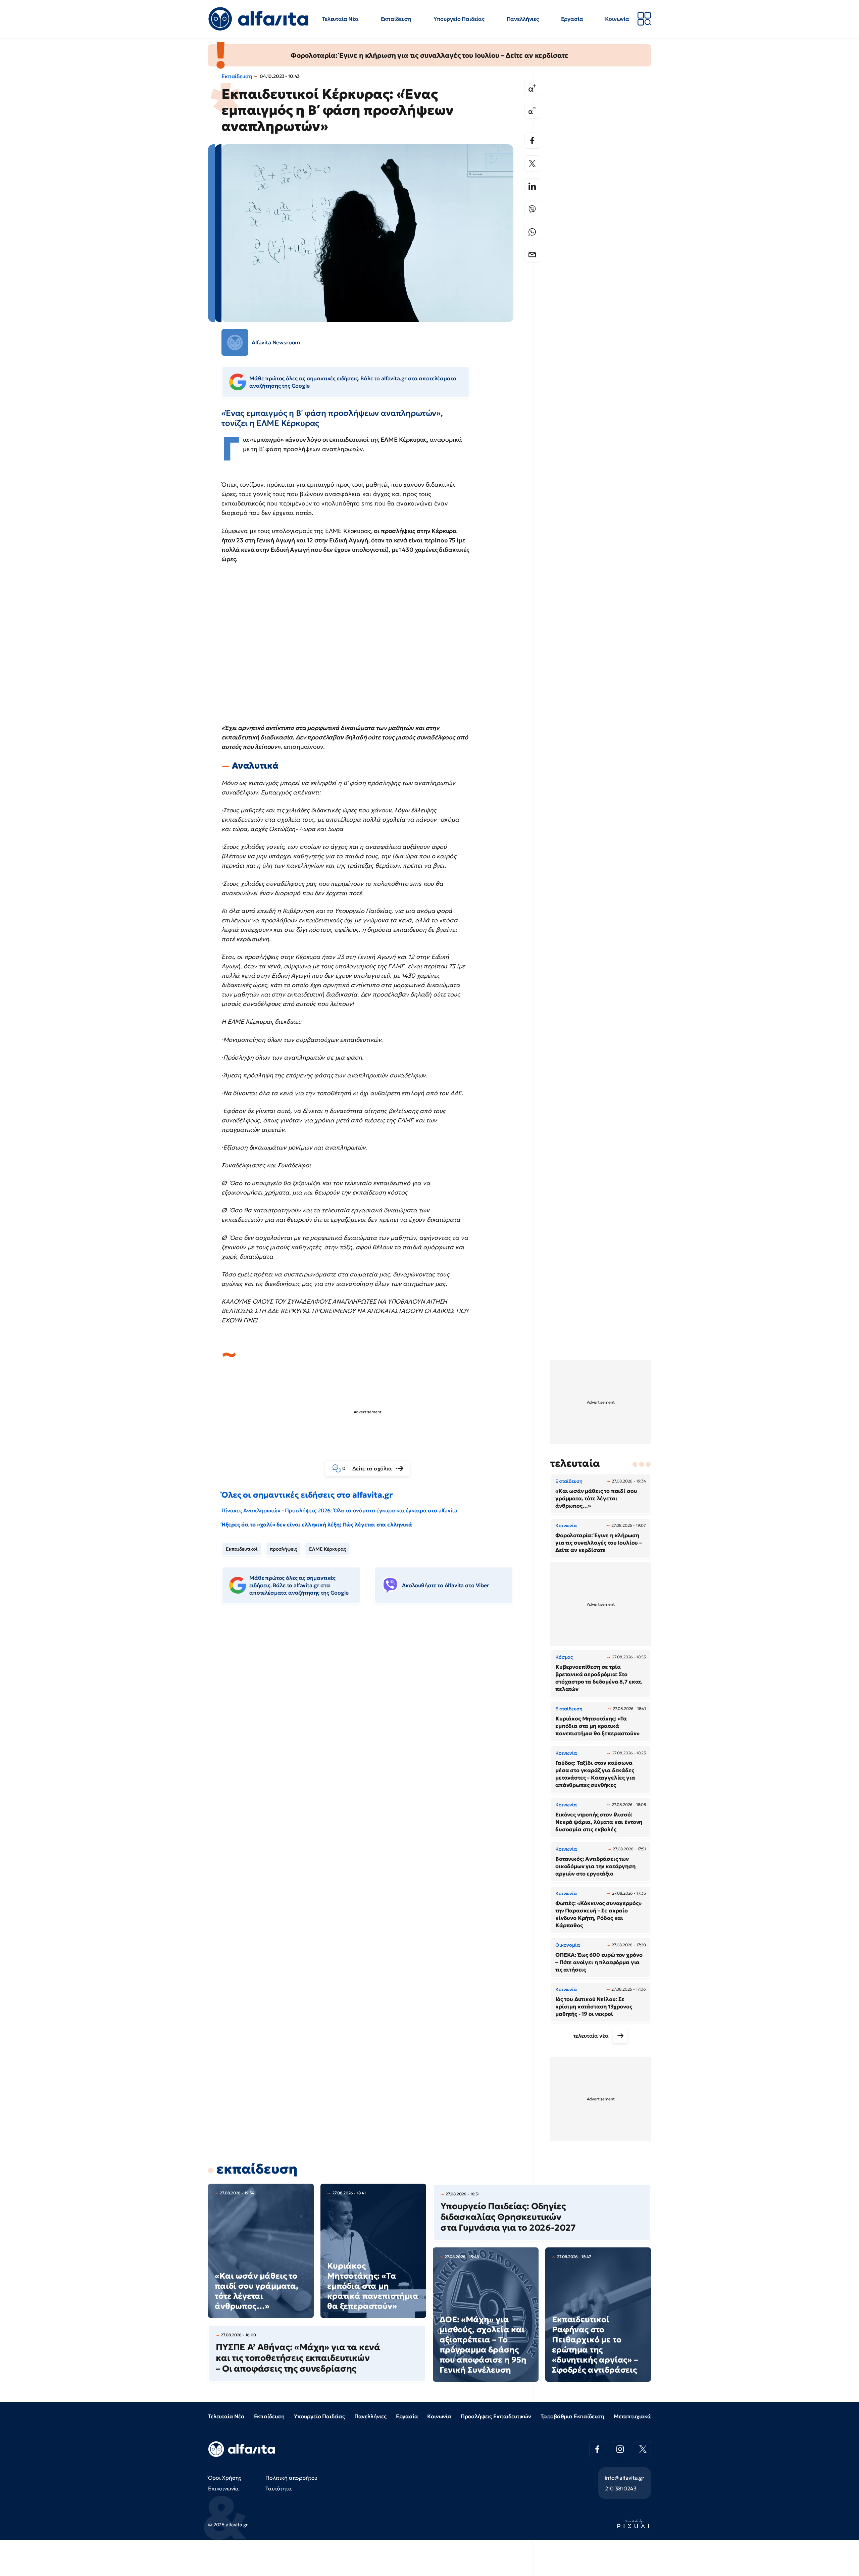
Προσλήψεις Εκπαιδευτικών (496, 2416)
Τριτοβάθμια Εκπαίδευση (572, 2416)
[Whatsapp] (532, 232)
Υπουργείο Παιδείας (459, 19)
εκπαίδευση (257, 2169)
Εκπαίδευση (396, 19)
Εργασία (572, 19)
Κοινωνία (617, 19)
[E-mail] (532, 255)
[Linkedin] (532, 186)
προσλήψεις (283, 1549)
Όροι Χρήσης (225, 2478)
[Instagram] (620, 2449)
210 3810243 (621, 2488)
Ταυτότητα (279, 2488)
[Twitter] (532, 163)
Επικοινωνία (223, 2488)
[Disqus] (372, 1712)
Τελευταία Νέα (340, 19)
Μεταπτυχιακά (632, 2416)
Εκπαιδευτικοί (242, 1549)
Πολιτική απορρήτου (291, 2478)
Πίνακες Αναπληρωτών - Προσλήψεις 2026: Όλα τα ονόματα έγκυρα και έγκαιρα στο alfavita (339, 1510)
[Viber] (532, 209)
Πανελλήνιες (523, 19)
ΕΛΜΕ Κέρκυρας (327, 1549)
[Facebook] (532, 141)
